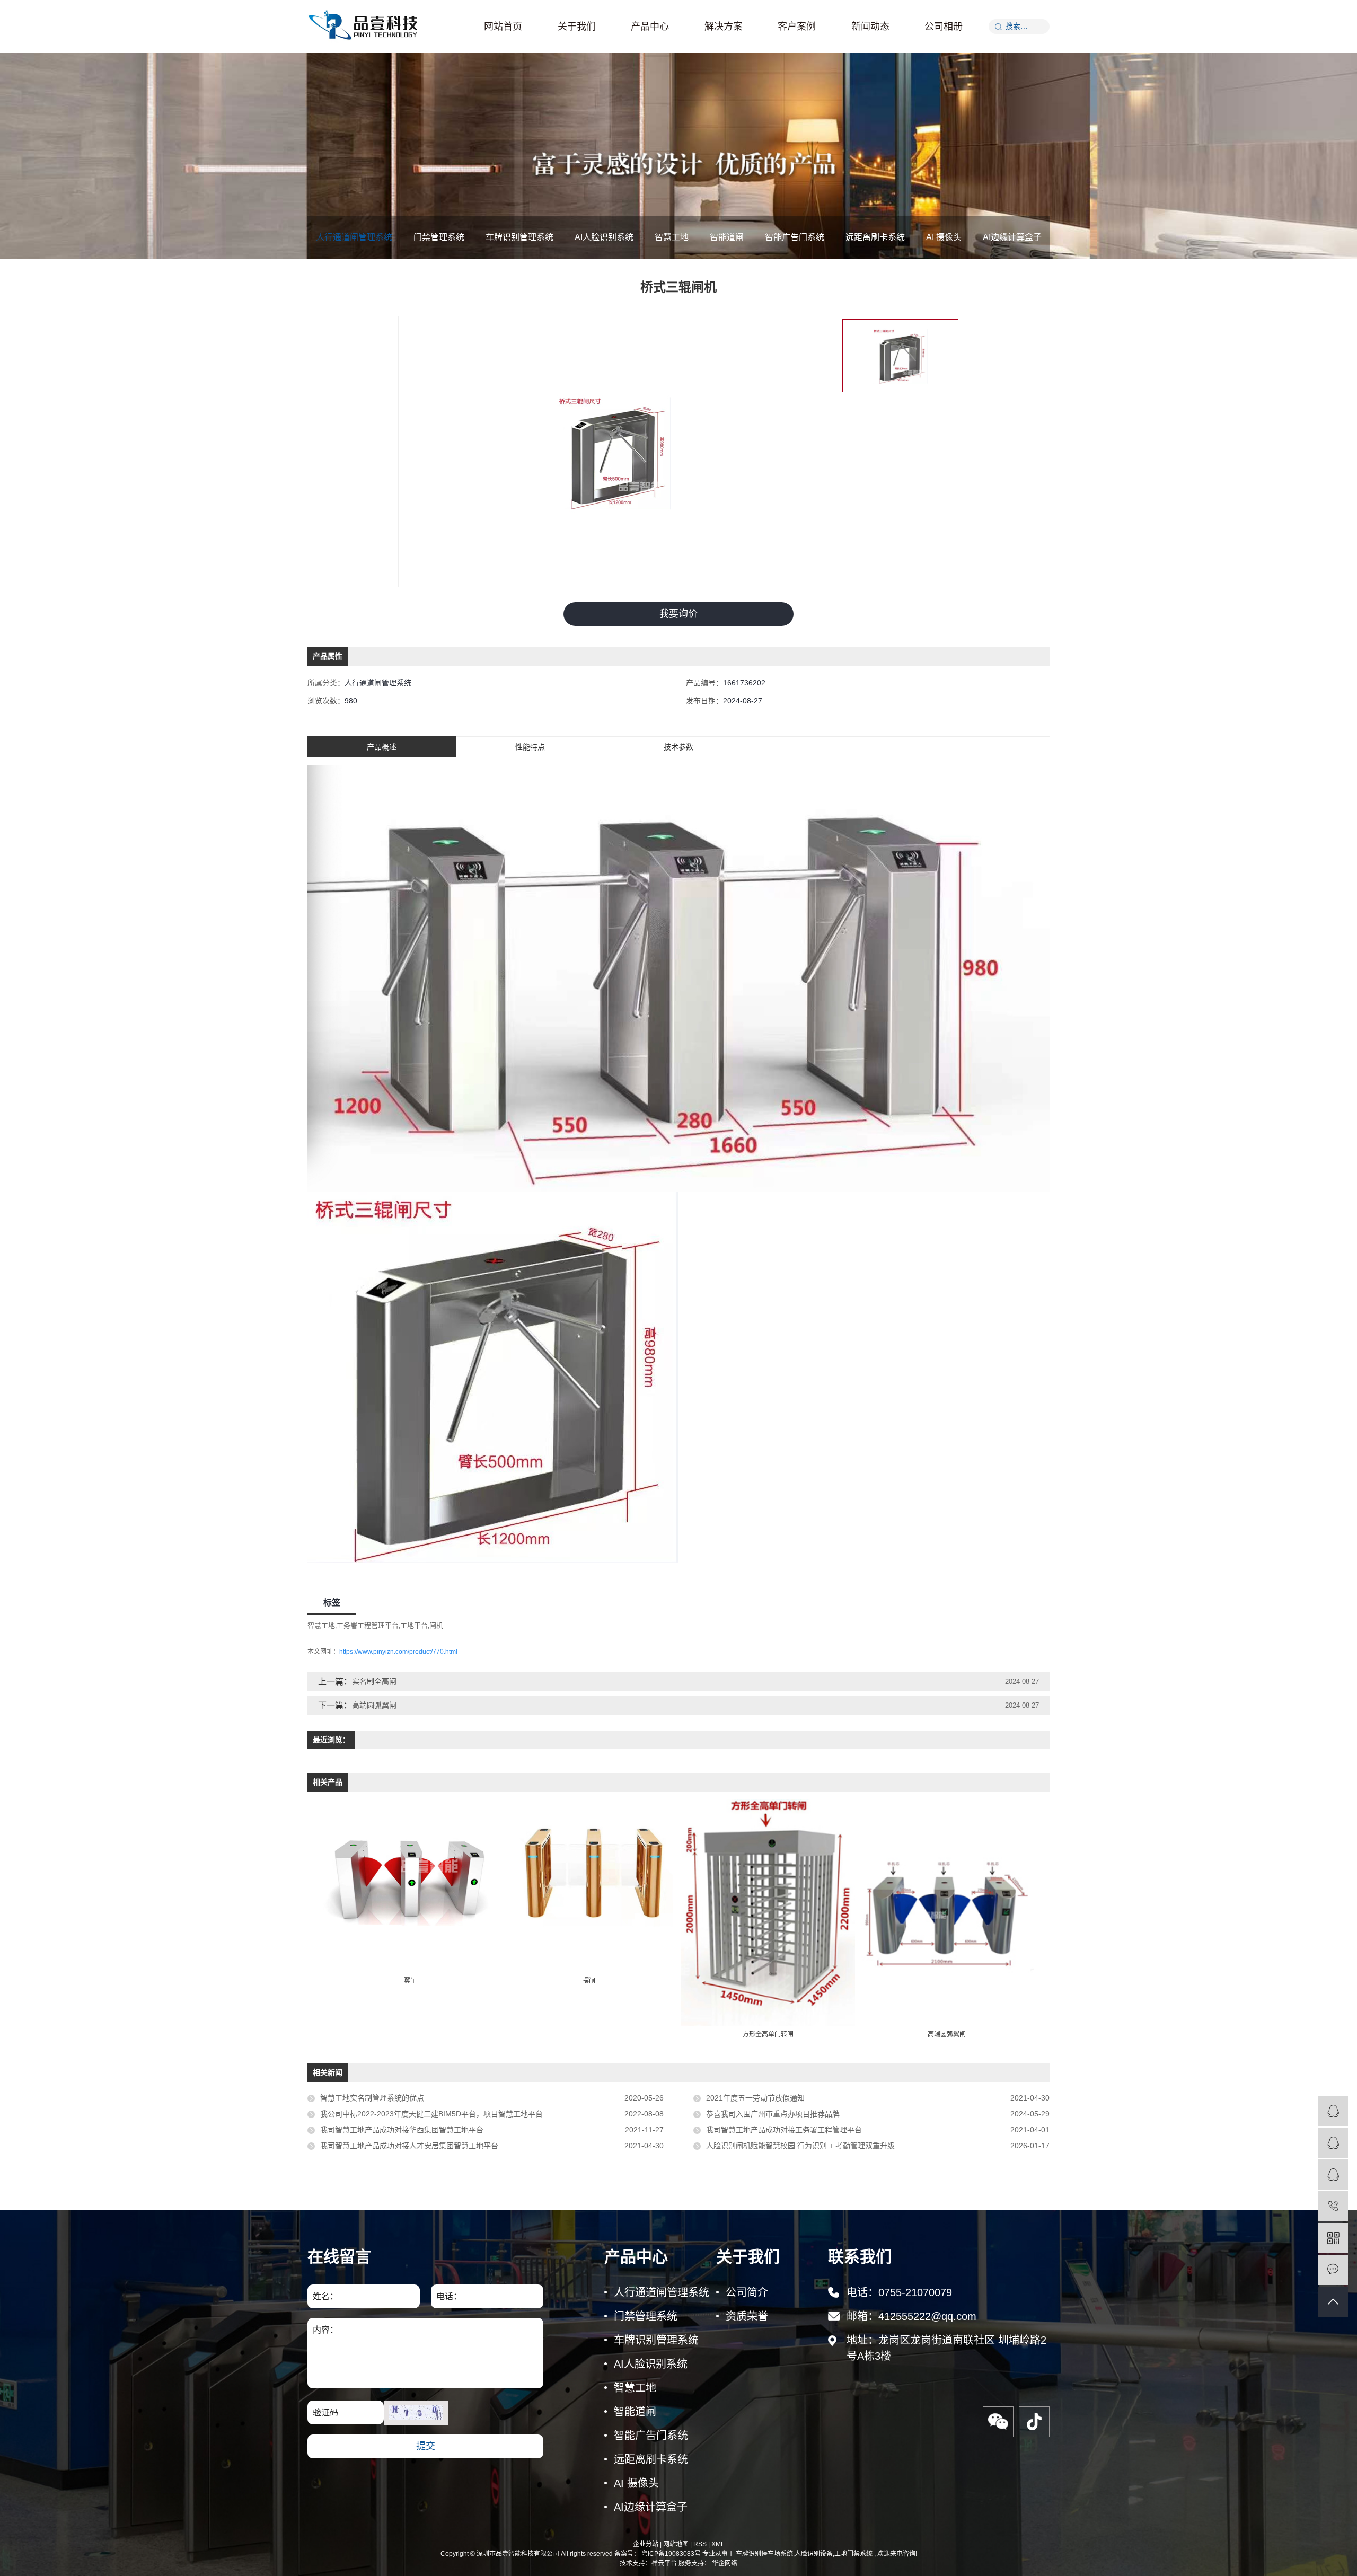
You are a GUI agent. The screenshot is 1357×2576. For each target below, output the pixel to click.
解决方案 (724, 27)
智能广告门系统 (795, 237)
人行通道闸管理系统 (354, 237)
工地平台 (414, 1625)
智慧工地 (672, 237)
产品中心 (650, 27)
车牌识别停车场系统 (764, 2554)
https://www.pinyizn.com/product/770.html (398, 1652)
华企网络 (724, 2563)
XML (718, 2544)
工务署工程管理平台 (368, 1625)
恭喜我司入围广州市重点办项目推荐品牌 (773, 2114)
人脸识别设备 (814, 2554)
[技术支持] (1333, 2174)
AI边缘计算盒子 (1012, 237)
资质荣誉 (747, 2316)
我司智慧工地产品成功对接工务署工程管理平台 (784, 2130)
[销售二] (1333, 2143)
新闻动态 (870, 27)
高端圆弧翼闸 (374, 1705)
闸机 (436, 1625)
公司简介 (747, 2292)
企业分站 (646, 2544)
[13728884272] (1333, 2206)
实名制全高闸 (374, 1681)
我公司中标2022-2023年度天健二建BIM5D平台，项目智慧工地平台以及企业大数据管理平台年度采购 (487, 2114)
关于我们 (577, 27)
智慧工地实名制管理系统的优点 (372, 2098)
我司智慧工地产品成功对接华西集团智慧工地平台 (402, 2130)
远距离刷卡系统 (875, 237)
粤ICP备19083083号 (671, 2554)
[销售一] (1333, 2111)
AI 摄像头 (944, 237)
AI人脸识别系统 (604, 237)
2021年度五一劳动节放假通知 (755, 2098)
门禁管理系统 (439, 237)
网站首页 (503, 27)
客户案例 (797, 27)
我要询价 (678, 614)
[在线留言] (1333, 2270)
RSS (700, 2544)
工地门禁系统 (853, 2554)
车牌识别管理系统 (519, 237)
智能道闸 (727, 237)
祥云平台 (664, 2563)
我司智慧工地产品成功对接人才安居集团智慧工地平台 (409, 2146)
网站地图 (676, 2544)
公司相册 (944, 27)
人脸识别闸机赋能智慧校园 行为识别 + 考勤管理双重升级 (800, 2146)
